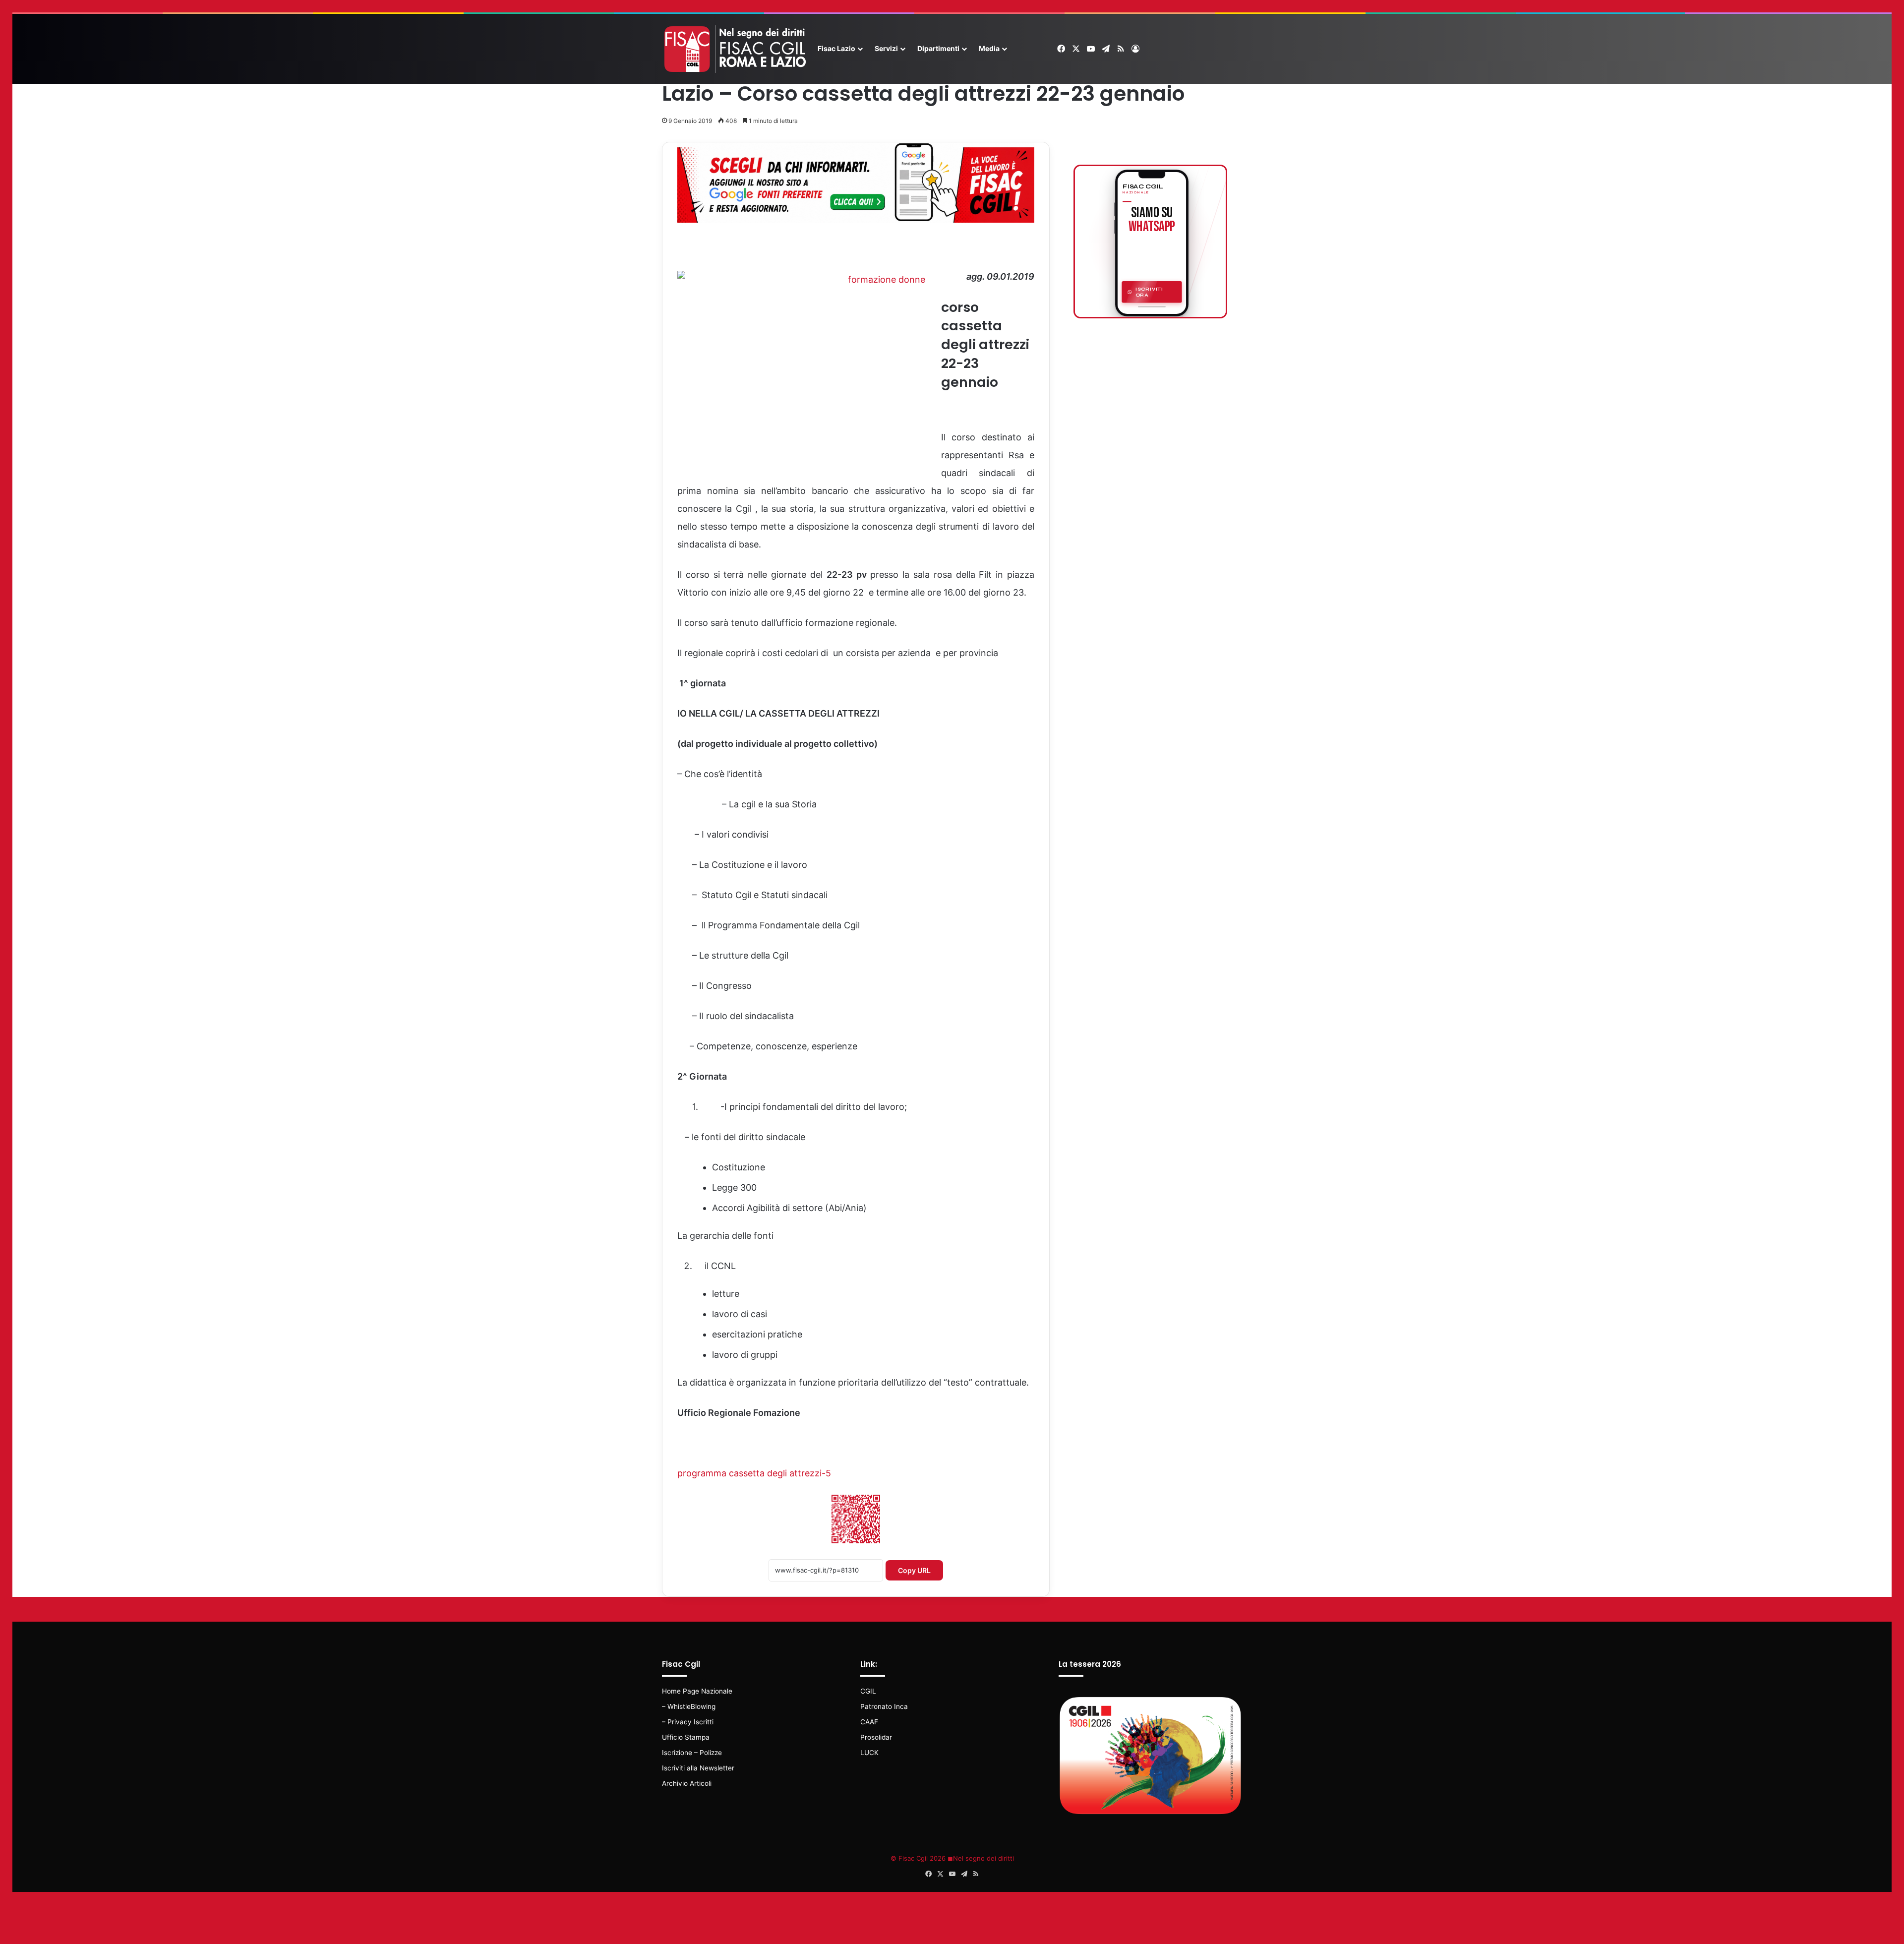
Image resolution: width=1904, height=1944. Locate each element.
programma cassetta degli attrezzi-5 (754, 1473)
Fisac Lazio (836, 48)
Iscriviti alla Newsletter (698, 1768)
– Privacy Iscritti (688, 1722)
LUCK (869, 1753)
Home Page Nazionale (697, 1691)
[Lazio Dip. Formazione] (736, 49)
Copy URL (914, 1570)
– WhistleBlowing (689, 1706)
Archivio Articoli (687, 1783)
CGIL (868, 1691)
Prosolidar (876, 1737)
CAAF (869, 1722)
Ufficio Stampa (686, 1737)
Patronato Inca (884, 1706)
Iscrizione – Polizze (692, 1753)
